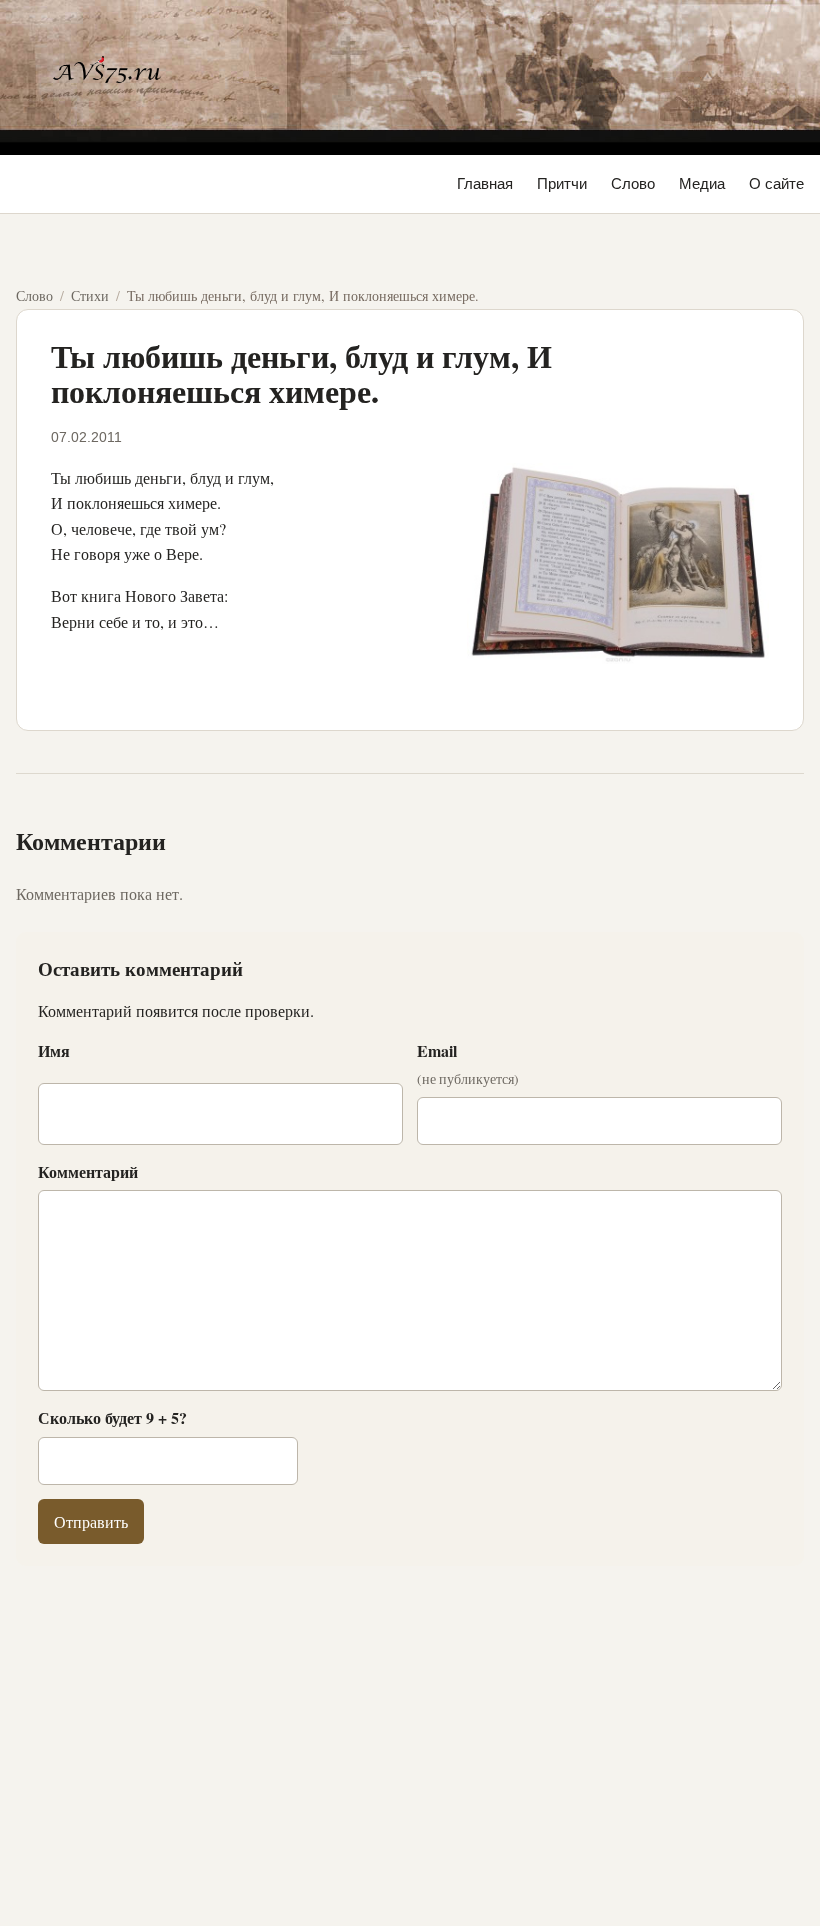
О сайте (776, 183)
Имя (54, 1050)
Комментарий (88, 1171)
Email (468, 1064)
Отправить (91, 1521)
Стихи (90, 295)
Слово (633, 183)
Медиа (702, 183)
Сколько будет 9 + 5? (112, 1417)
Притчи (562, 183)
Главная (485, 183)
